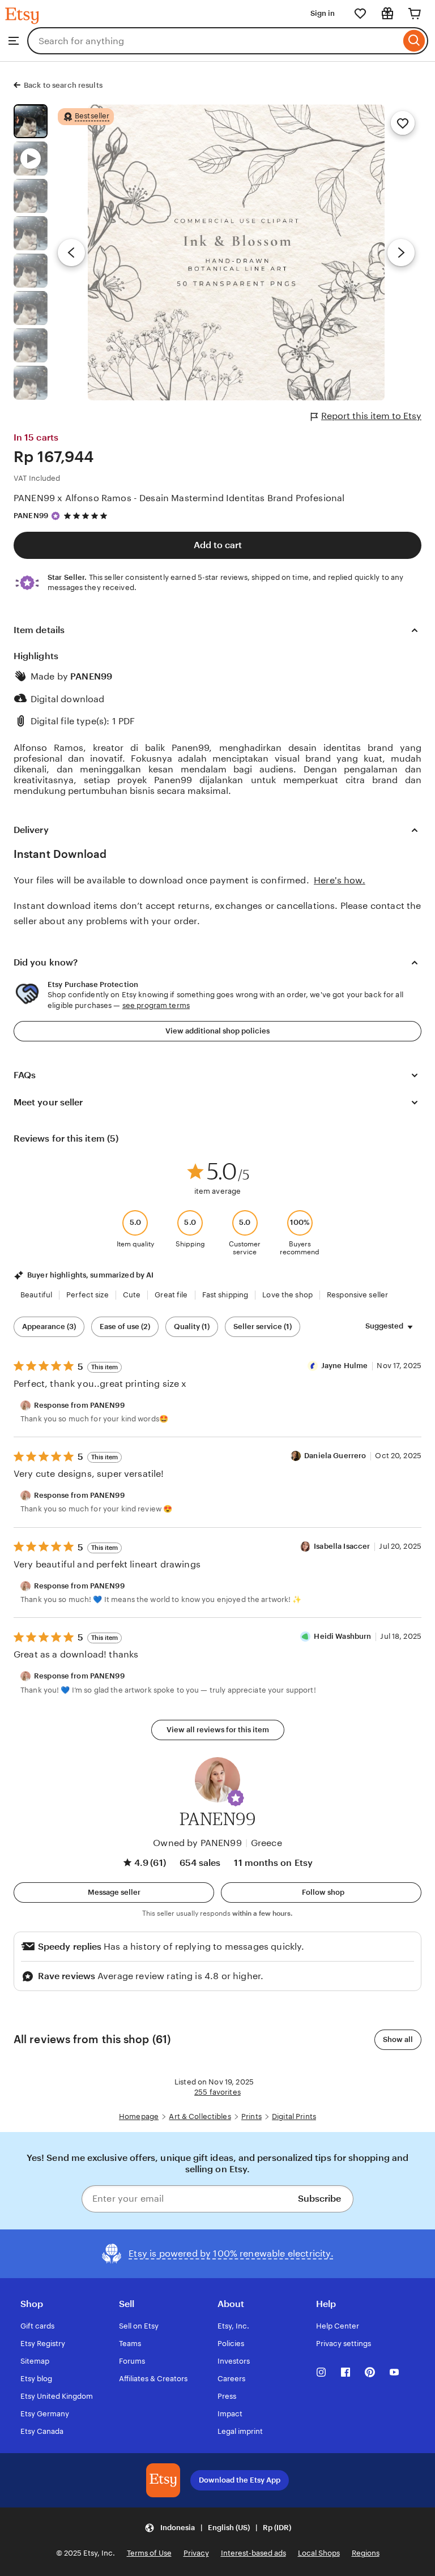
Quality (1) (192, 1327)
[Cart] (415, 14)
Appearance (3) (49, 1327)
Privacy (196, 2553)
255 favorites (217, 2092)
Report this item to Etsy (371, 416)
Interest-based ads (253, 2553)
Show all (398, 2039)
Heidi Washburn (342, 1636)
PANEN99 (31, 516)
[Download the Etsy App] (163, 2480)
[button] (236, 1798)
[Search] (414, 41)
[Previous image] (71, 253)
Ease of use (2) (125, 1327)
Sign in (323, 13)
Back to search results (63, 85)
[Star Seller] (56, 516)
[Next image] (401, 253)
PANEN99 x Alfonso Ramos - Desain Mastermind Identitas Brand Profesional (179, 498)
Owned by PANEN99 (197, 1843)
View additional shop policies (217, 1031)
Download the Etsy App (240, 2480)
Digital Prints (294, 2116)
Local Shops (319, 2553)
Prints (251, 2116)
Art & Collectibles (200, 2116)
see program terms (156, 1005)
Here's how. (340, 880)
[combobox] (214, 41)
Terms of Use (149, 2553)
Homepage (139, 2116)
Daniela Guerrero (335, 1456)
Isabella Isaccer (342, 1546)
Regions (366, 2553)
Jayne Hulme (344, 1366)
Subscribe (319, 2199)
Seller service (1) (263, 1327)
